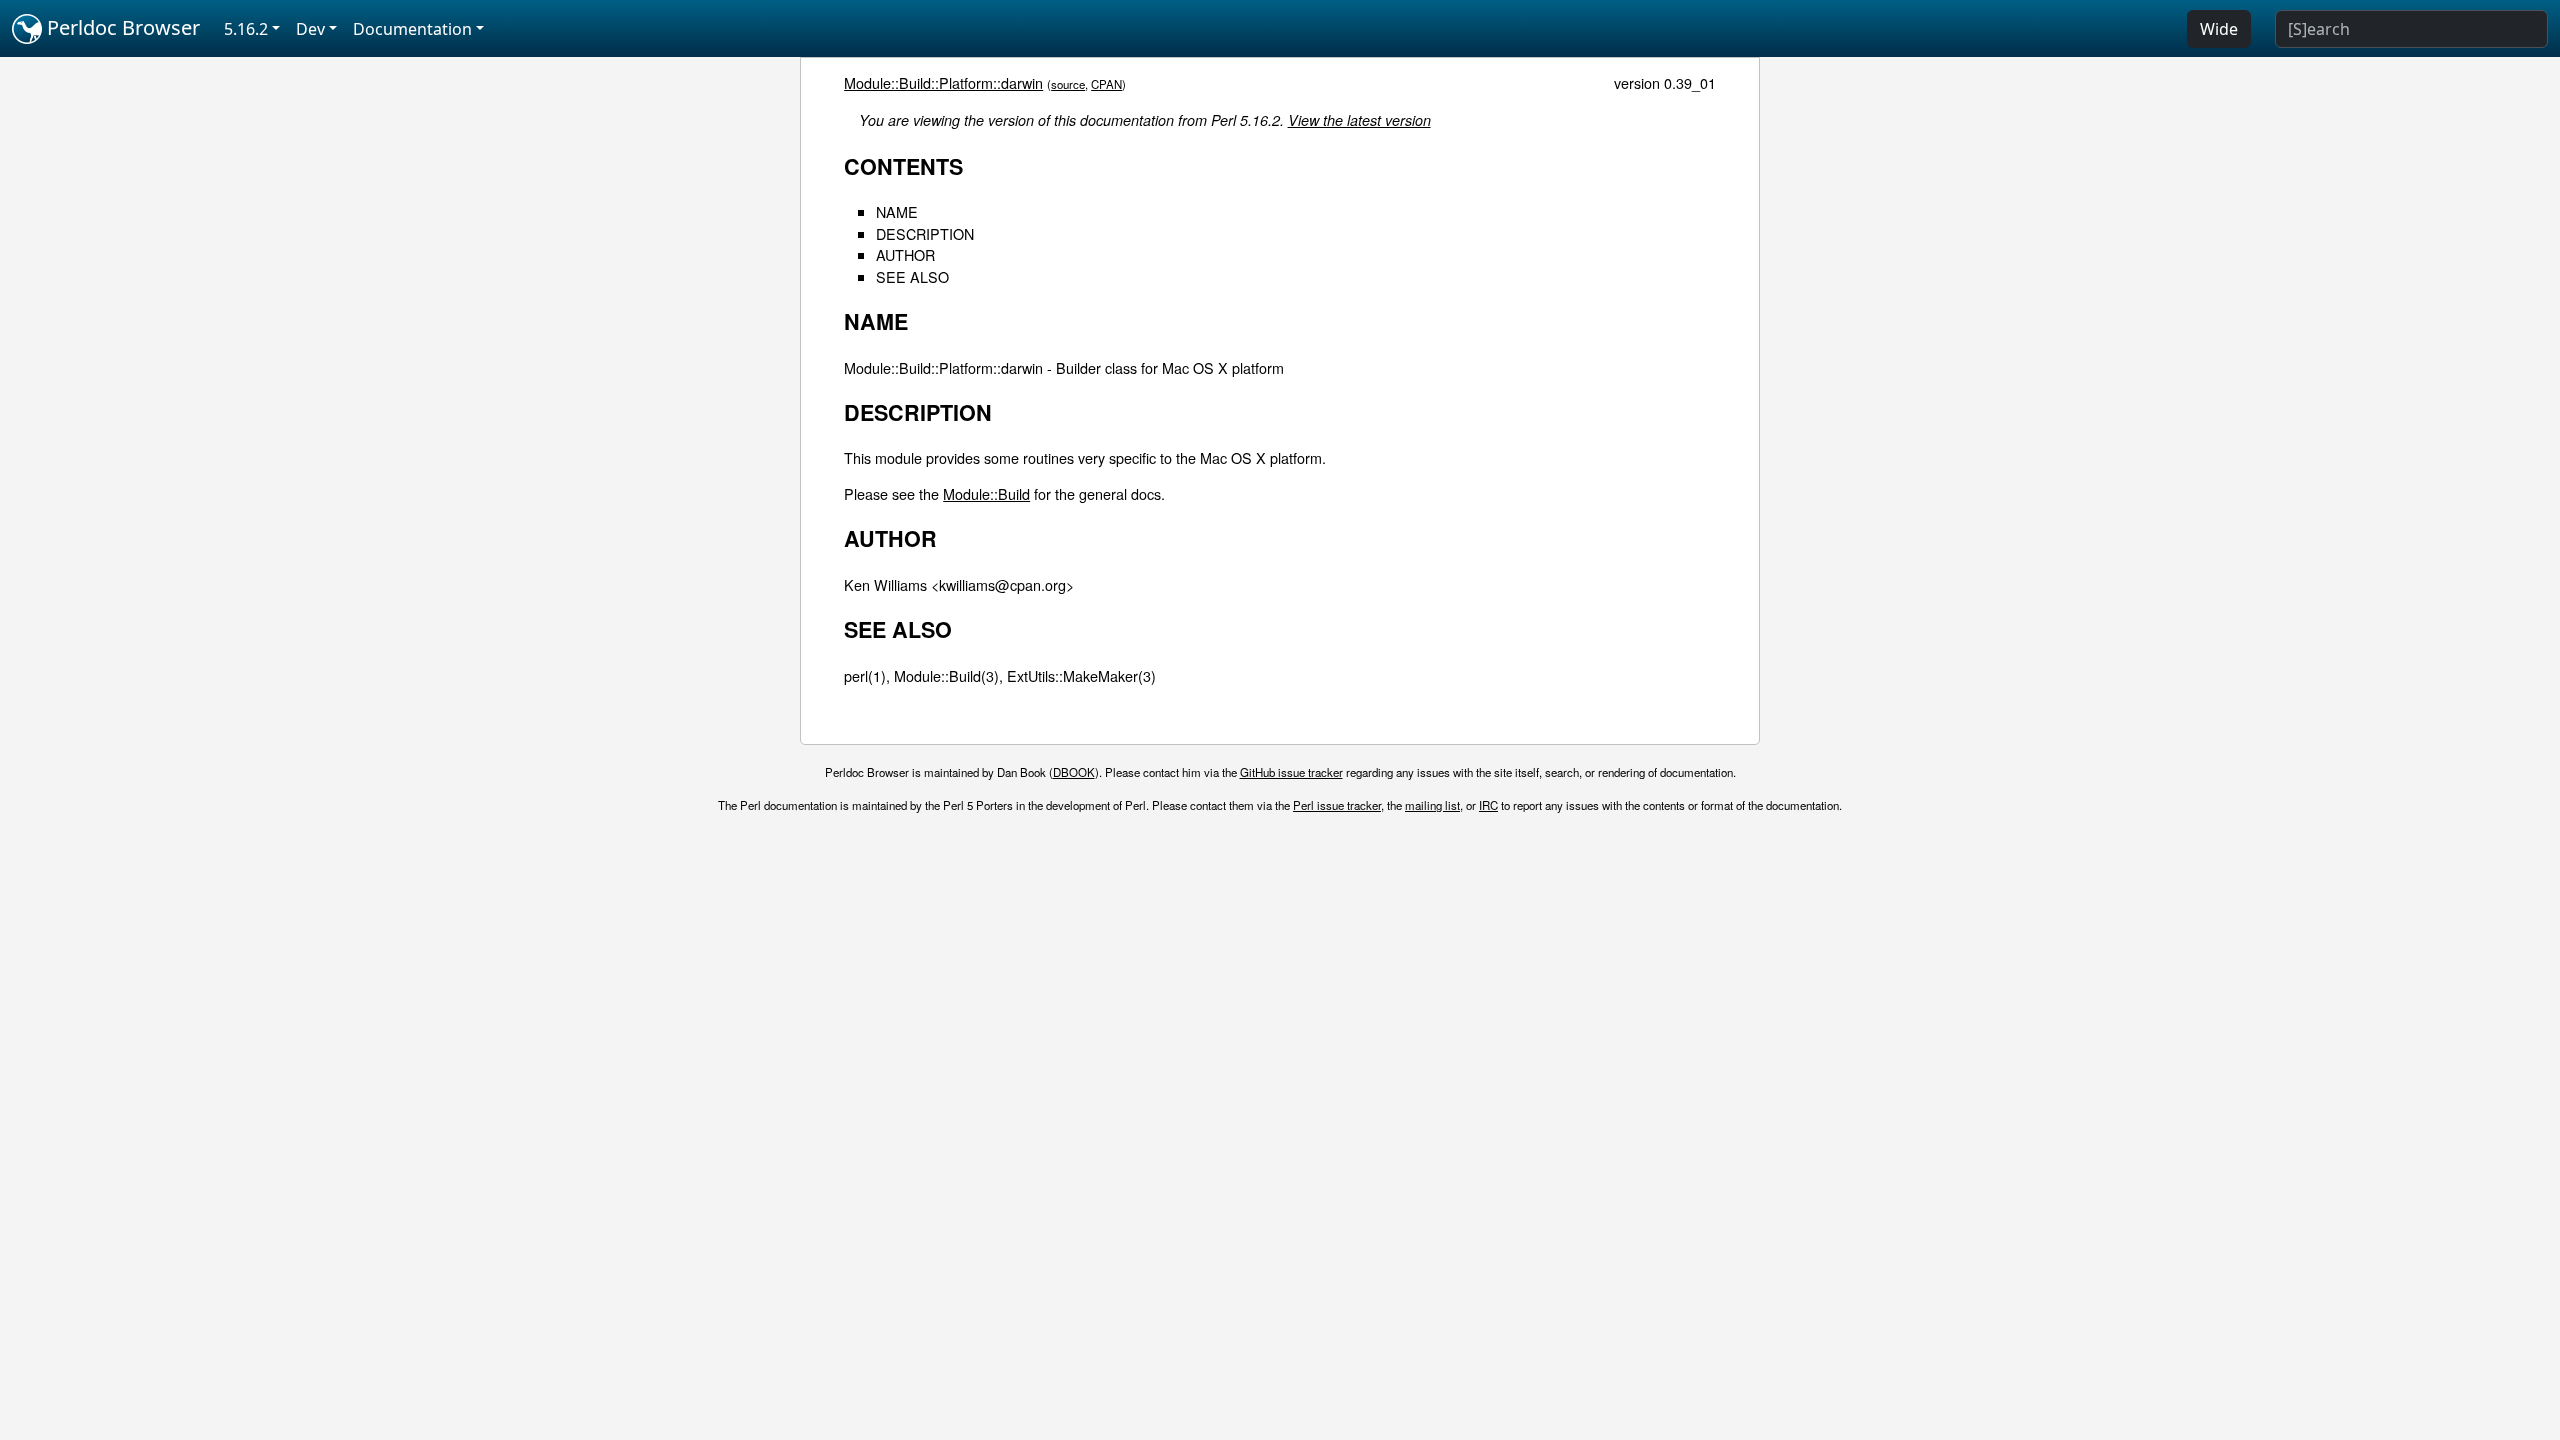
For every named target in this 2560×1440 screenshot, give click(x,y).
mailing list (1432, 805)
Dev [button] (310, 29)
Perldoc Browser (121, 27)
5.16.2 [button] (246, 29)
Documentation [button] (412, 29)
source (1068, 84)
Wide (2219, 29)
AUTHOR (905, 254)
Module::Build (986, 493)
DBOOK (1074, 772)
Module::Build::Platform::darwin (943, 82)
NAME (897, 211)
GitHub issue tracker (1291, 772)
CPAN (1106, 84)
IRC (1488, 805)
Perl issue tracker (1337, 805)
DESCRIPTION (925, 233)
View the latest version (1359, 120)
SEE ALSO (912, 276)
